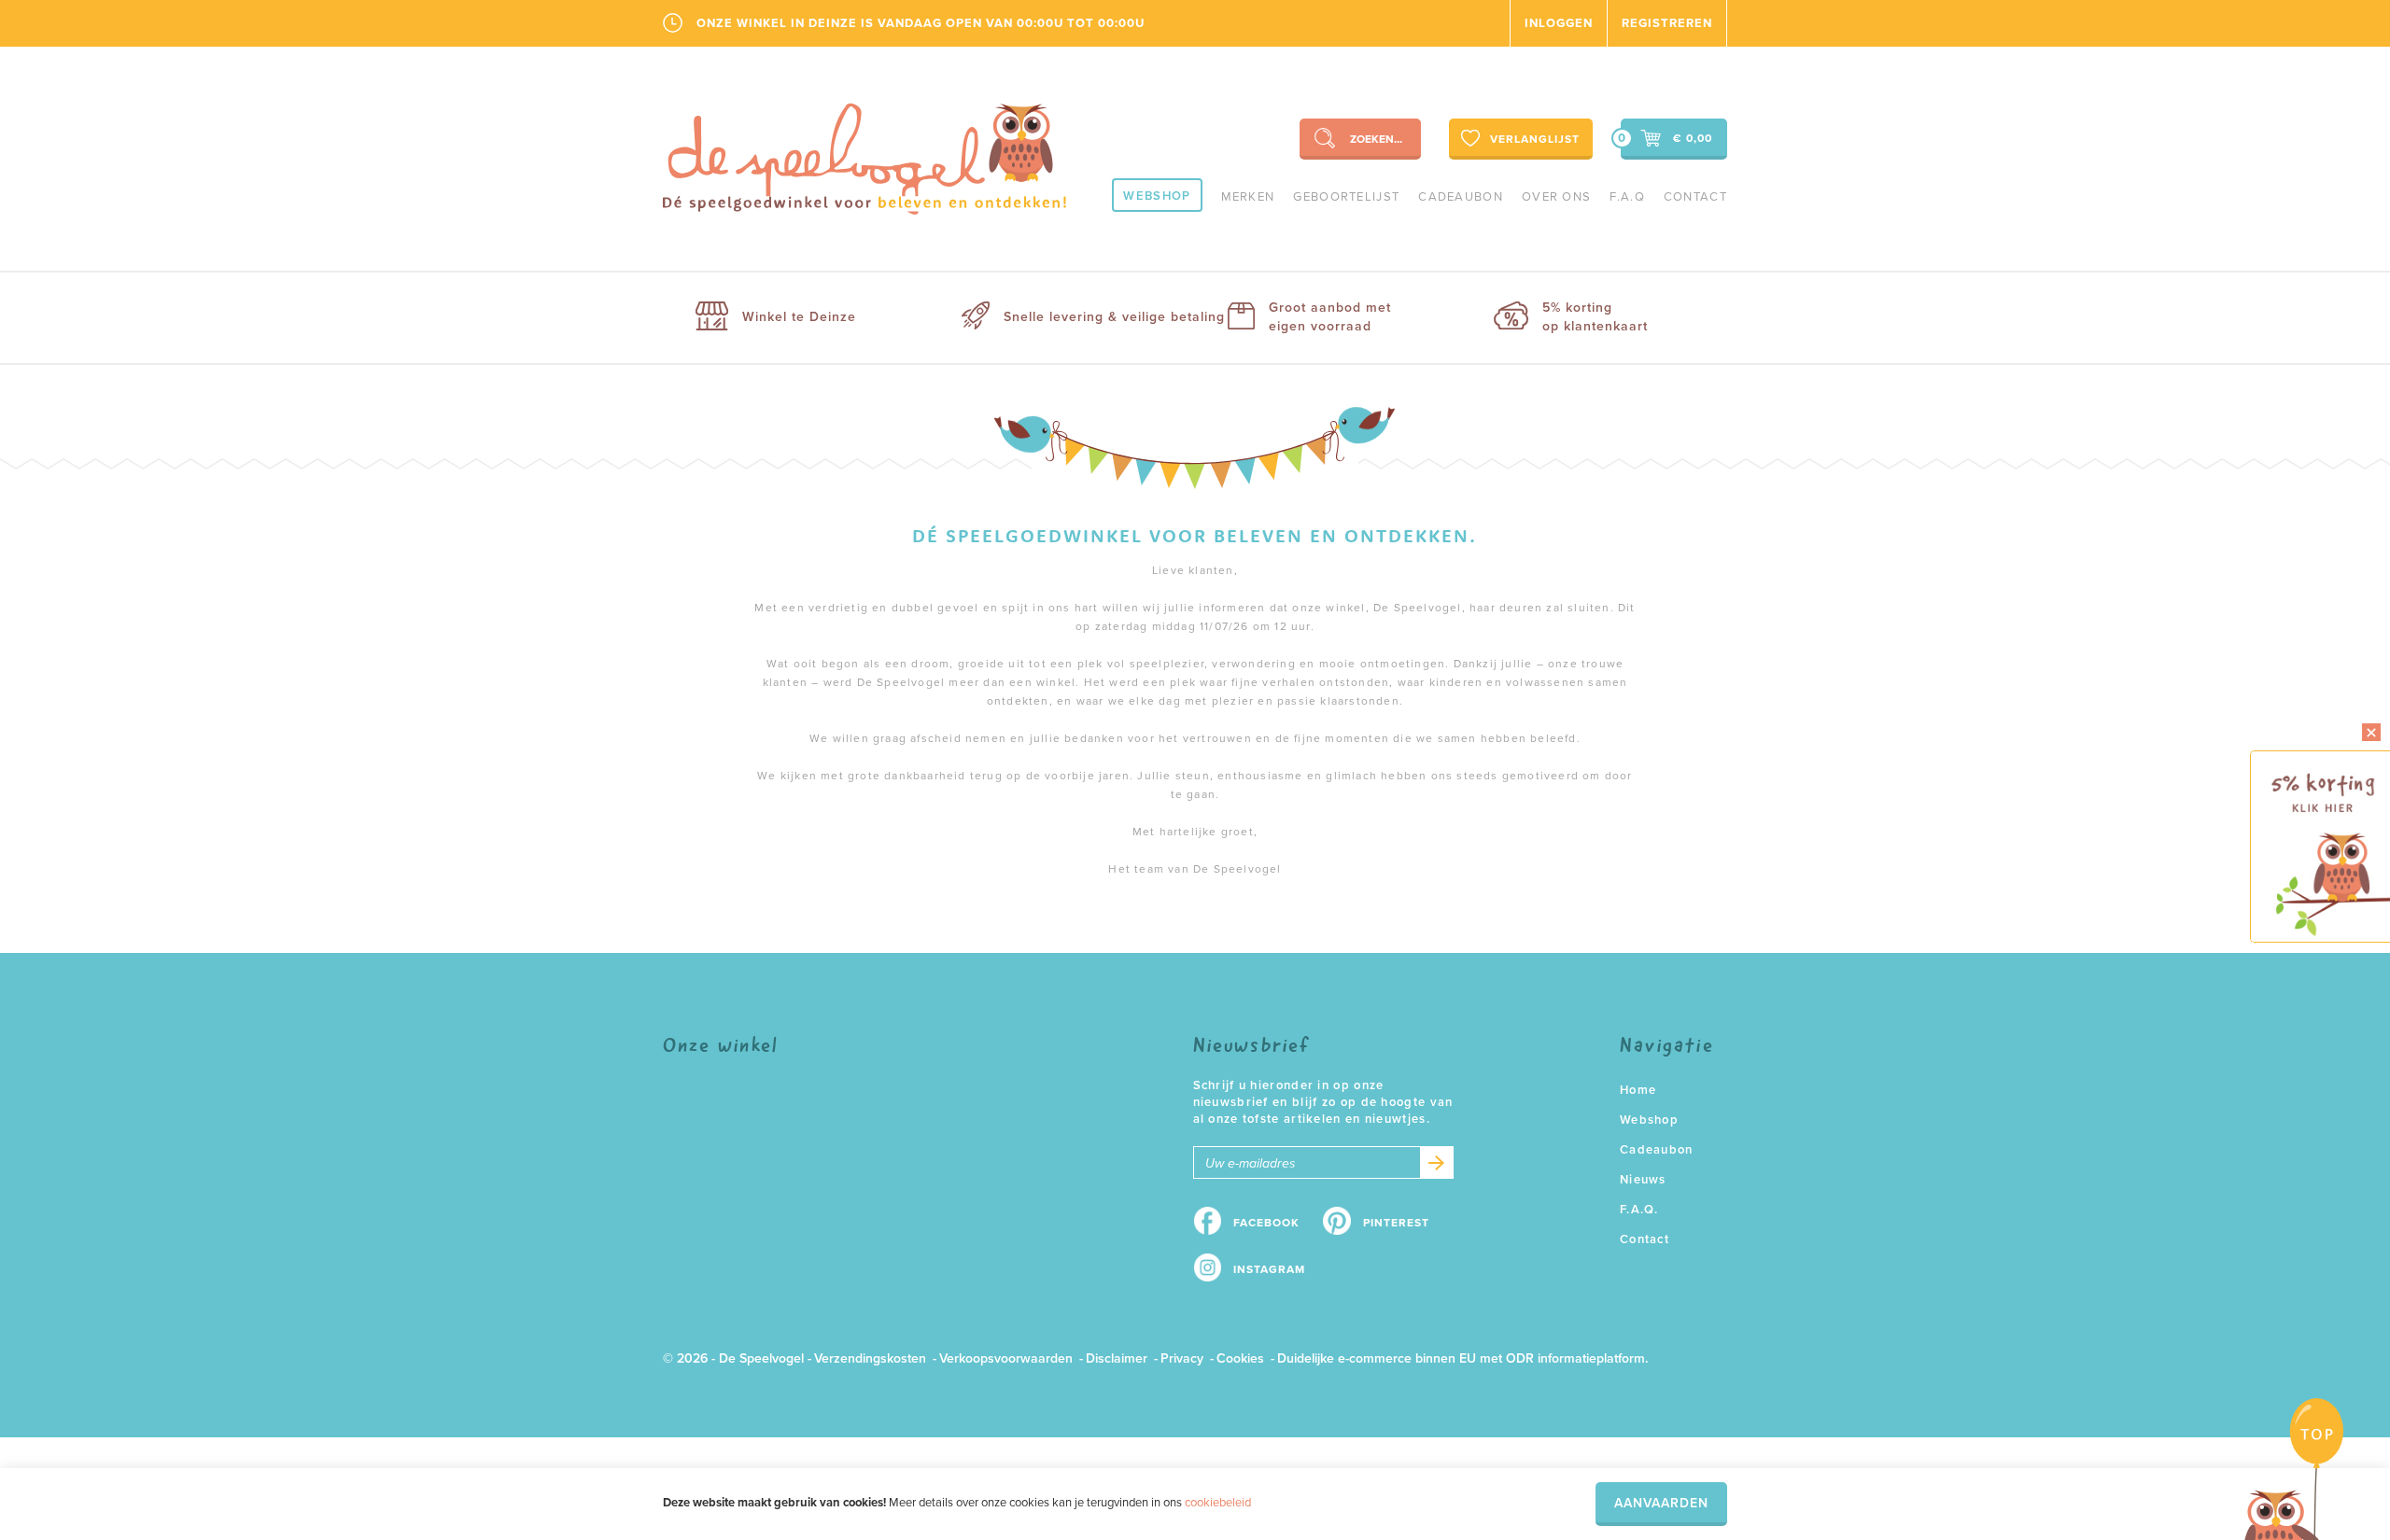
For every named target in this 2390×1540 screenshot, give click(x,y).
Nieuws (1643, 1180)
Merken (1248, 197)
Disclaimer (1117, 1358)
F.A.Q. (1639, 1210)
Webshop (1157, 196)
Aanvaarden (1661, 1503)
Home (1638, 1090)
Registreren (1667, 23)
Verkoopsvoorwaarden (1006, 1358)
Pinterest (1396, 1223)
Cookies (1240, 1358)
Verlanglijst (1535, 139)
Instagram (1269, 1269)
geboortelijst (1346, 197)
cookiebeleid (1218, 1503)
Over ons (1556, 197)
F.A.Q (1627, 197)
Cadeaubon (1461, 197)
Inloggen (1559, 23)
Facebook (1266, 1223)
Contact (1695, 197)
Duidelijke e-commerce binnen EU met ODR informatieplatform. (1462, 1358)
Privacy (1182, 1358)
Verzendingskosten (870, 1358)
